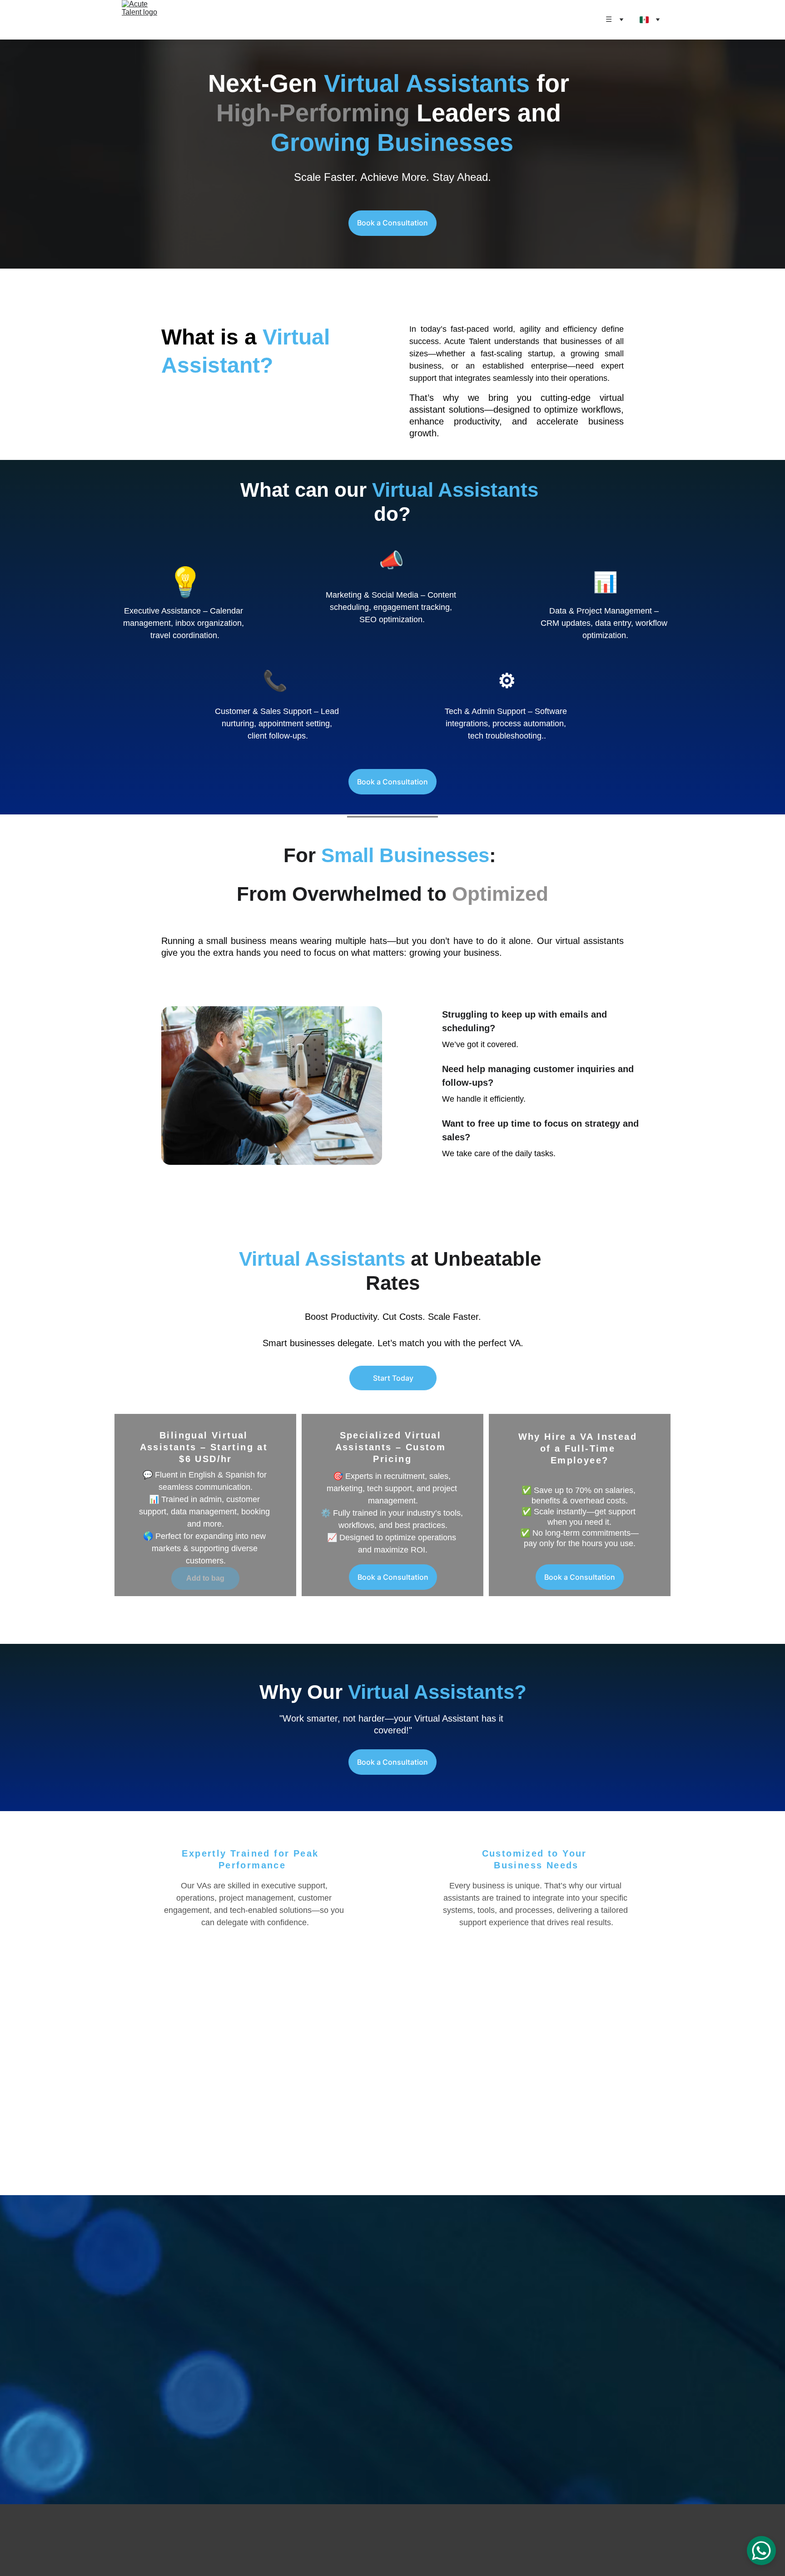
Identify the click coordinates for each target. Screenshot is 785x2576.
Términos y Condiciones (139, 2519)
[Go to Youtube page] (661, 2539)
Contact (123, 2539)
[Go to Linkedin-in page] (609, 2539)
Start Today (393, 1378)
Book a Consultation (392, 223)
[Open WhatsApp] (761, 2551)
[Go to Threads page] (643, 2539)
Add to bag (205, 1578)
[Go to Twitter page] (626, 2539)
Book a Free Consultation (392, 2411)
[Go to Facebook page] (574, 2539)
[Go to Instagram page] (591, 2539)
